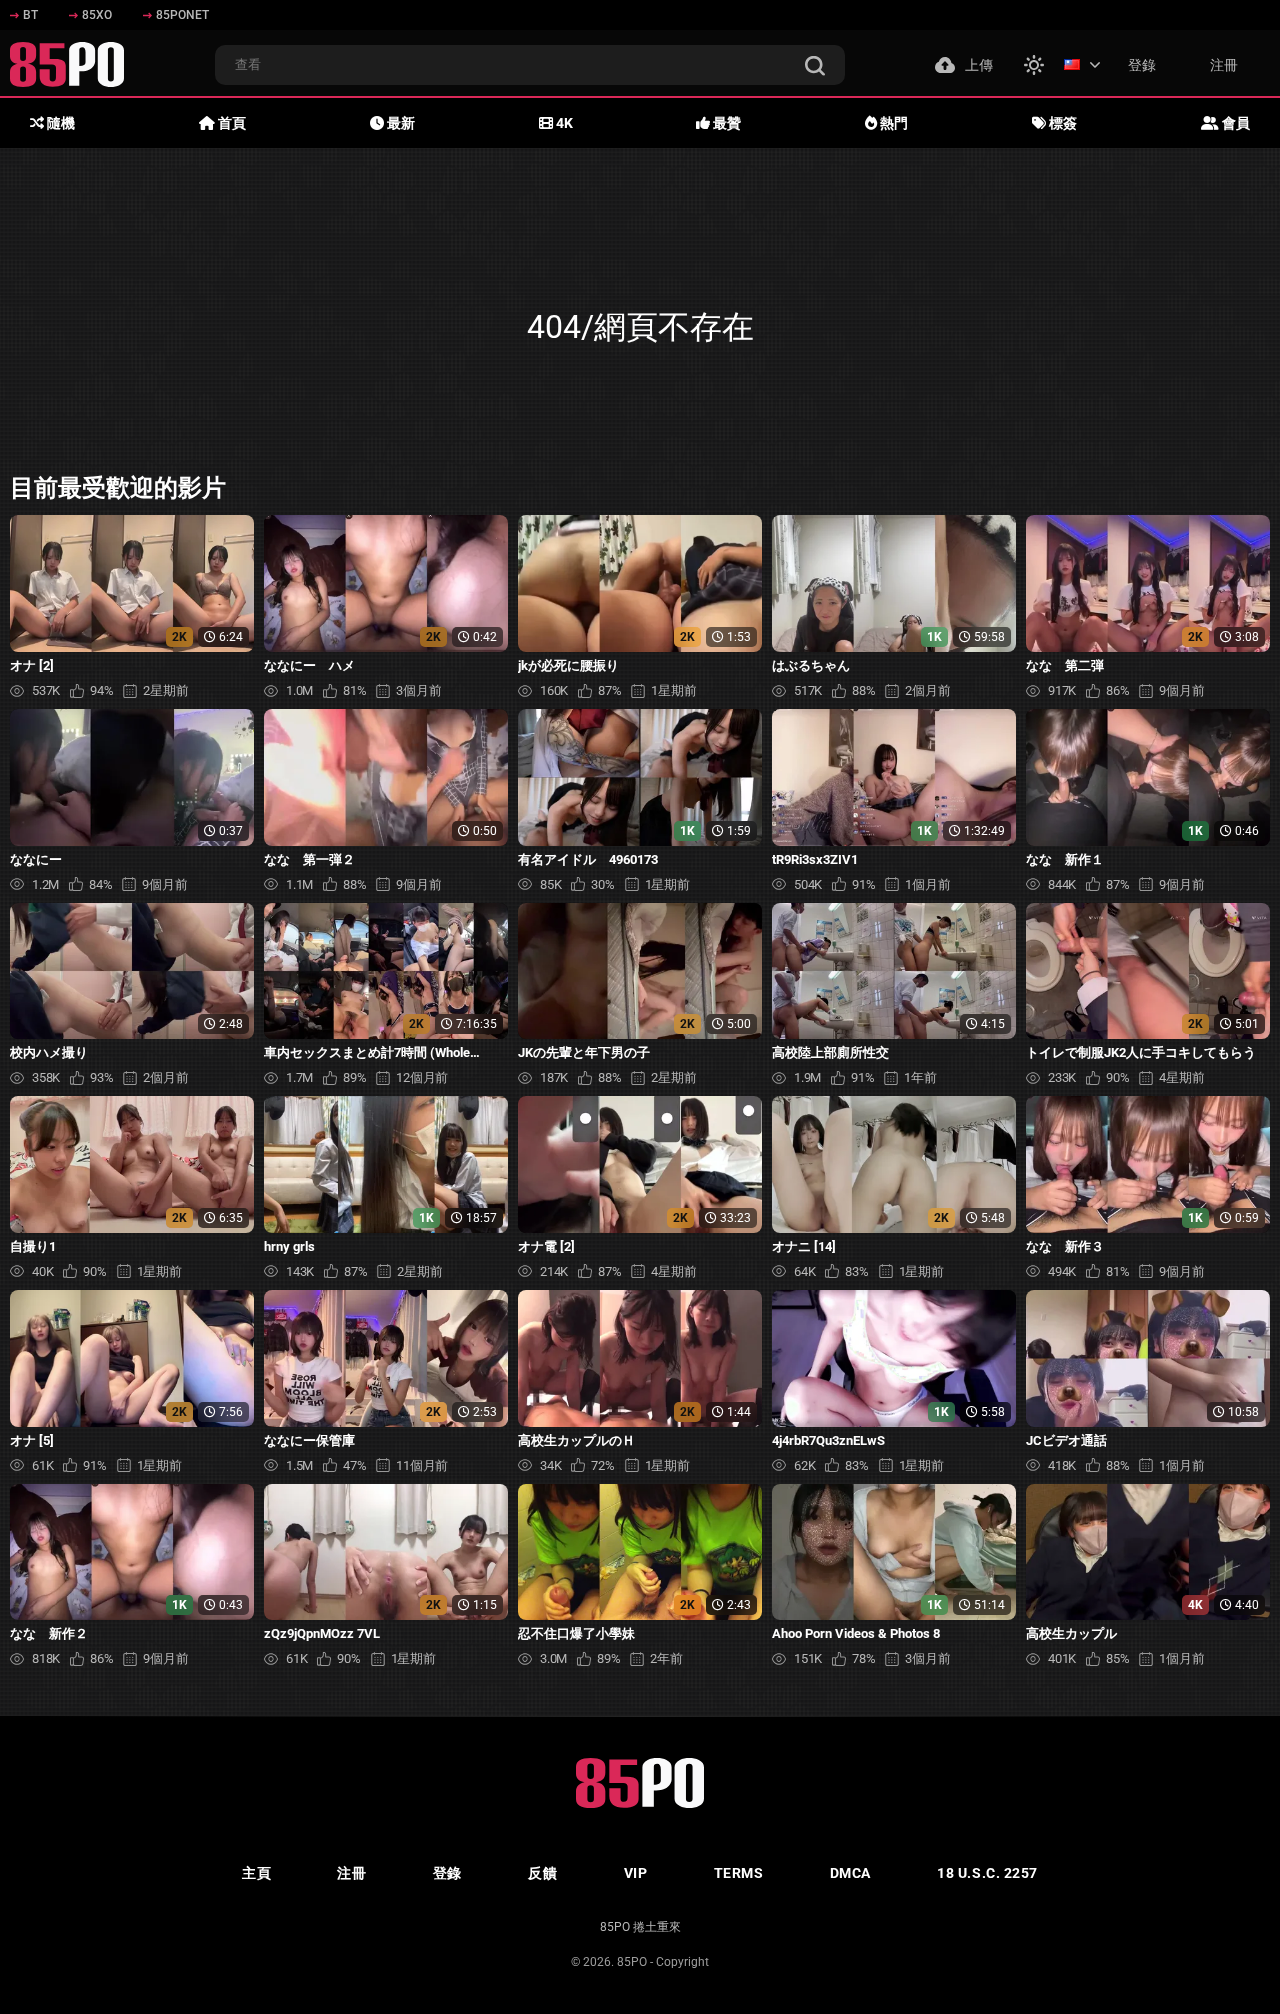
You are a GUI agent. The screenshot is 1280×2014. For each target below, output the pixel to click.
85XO (97, 15)
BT (30, 15)
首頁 (230, 123)
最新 (399, 123)
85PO (632, 1962)
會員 (1234, 123)
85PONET (182, 15)
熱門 (892, 123)
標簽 (1061, 123)
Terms (739, 1873)
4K (563, 123)
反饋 (542, 1873)
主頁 (256, 1873)
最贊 (725, 123)
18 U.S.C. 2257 (987, 1873)
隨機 (59, 123)
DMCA (850, 1873)
